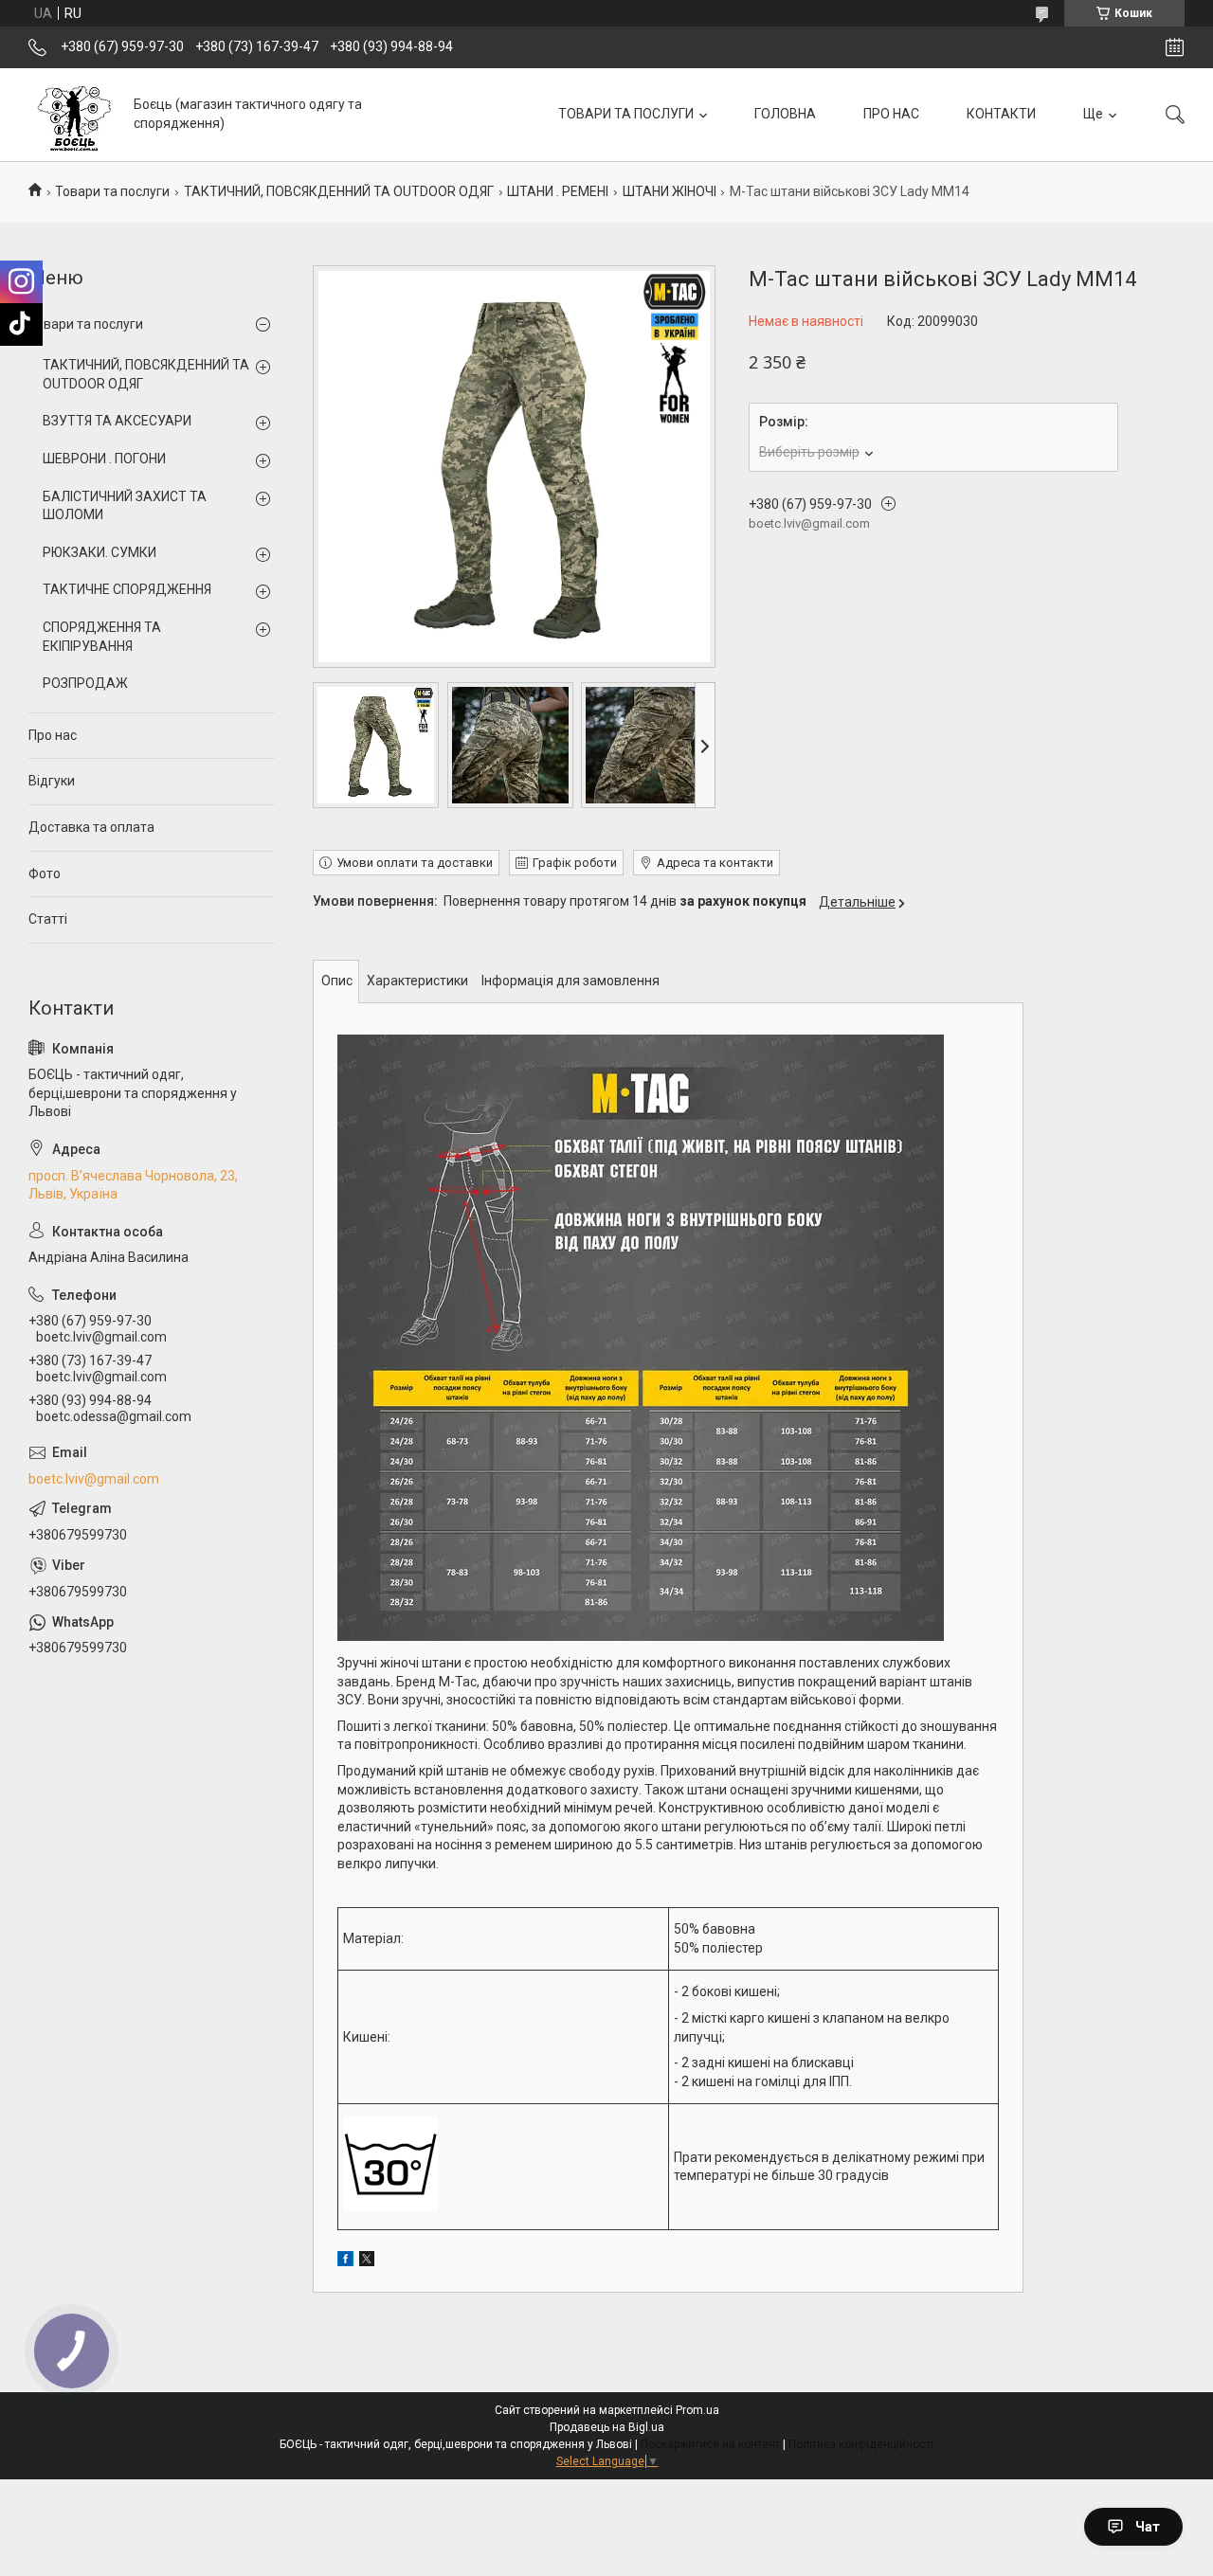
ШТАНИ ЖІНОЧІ (670, 191)
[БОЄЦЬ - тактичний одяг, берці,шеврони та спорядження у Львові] (74, 114)
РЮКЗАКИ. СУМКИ (100, 552)
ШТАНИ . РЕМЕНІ (558, 191)
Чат (1148, 2527)
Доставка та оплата (91, 827)
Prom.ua (697, 2410)
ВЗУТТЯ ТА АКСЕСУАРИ (117, 421)
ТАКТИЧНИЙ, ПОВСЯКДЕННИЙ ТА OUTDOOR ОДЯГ (339, 191)
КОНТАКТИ (1001, 114)
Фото (45, 874)
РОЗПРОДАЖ (85, 683)
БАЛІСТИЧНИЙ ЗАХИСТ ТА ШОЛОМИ (125, 506)
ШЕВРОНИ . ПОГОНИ (104, 459)
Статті (48, 919)
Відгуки (52, 781)
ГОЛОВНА (785, 114)
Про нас (53, 735)
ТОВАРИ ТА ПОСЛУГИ (626, 114)
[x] (367, 2261)
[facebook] (345, 2261)
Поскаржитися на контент (710, 2444)
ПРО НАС (891, 114)
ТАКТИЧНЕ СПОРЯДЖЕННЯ (127, 589)
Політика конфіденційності (861, 2444)
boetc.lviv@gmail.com (94, 1479)
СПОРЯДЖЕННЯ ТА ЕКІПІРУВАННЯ (102, 637)
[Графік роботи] (1175, 47)
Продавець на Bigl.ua (607, 2427)
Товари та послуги (112, 191)
